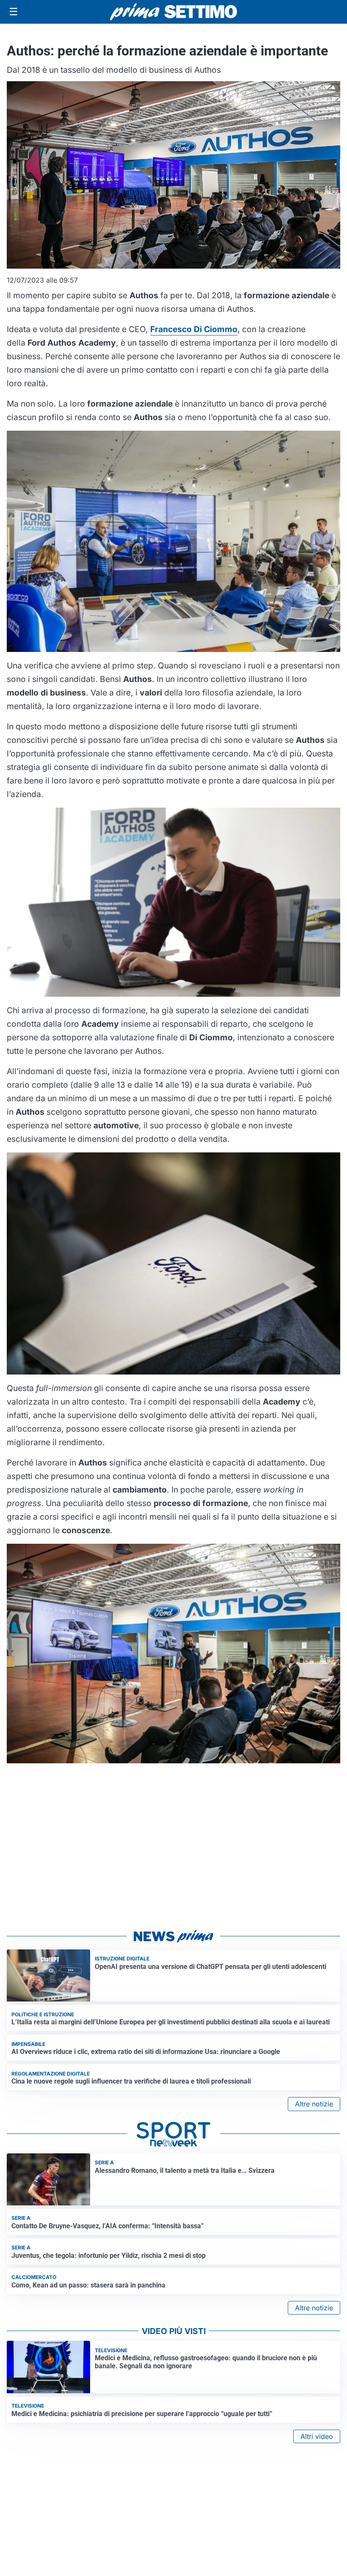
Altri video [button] (317, 2436)
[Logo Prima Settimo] (173, 12)
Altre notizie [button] (314, 2104)
